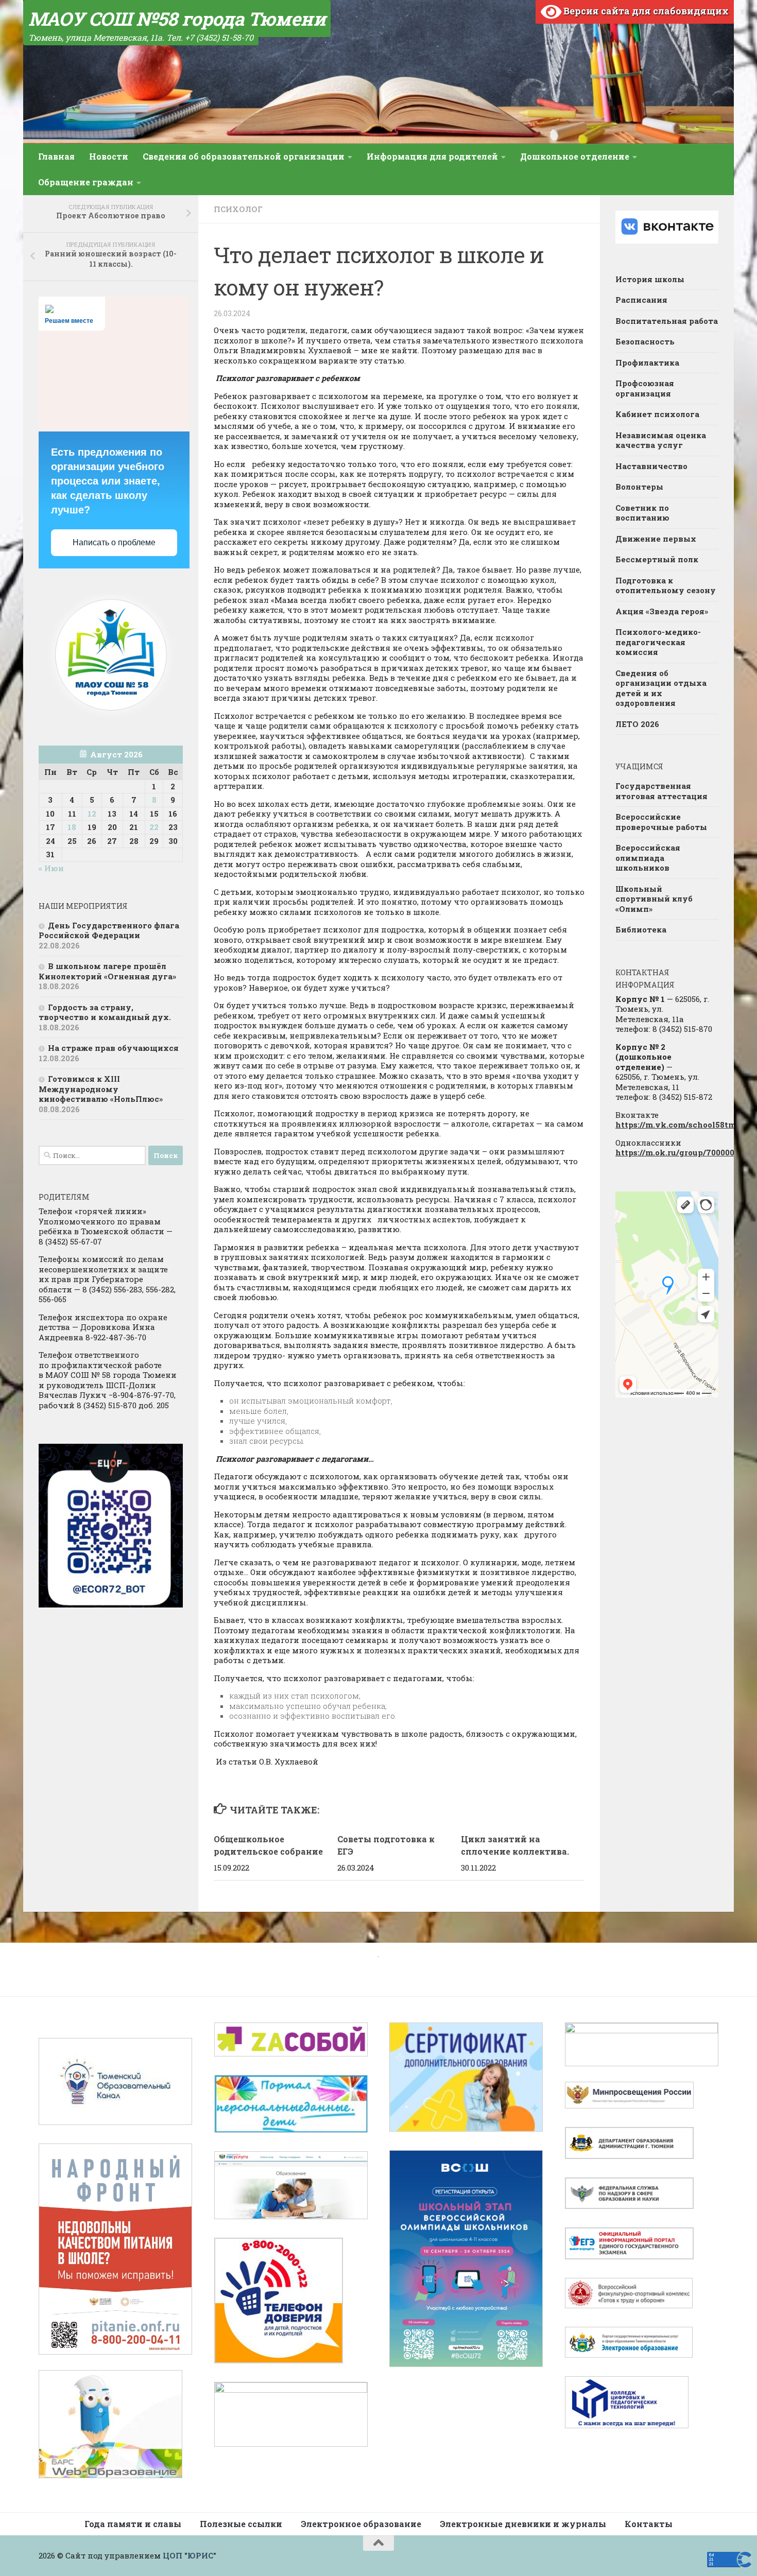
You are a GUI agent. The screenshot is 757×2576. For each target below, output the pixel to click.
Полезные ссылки (241, 2524)
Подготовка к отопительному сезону (666, 585)
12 (92, 814)
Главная (56, 156)
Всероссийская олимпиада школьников (648, 858)
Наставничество (651, 466)
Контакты (649, 2524)
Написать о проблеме (114, 542)
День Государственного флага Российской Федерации (109, 930)
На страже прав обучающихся (113, 1048)
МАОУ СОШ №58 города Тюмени (177, 19)
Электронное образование (361, 2524)
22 (154, 827)
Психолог (238, 209)
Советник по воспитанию (642, 513)
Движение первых (656, 539)
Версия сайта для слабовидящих (645, 11)
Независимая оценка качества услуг (661, 440)
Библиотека (641, 929)
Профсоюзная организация (645, 388)
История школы (650, 279)
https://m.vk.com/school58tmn (678, 1125)
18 (72, 827)
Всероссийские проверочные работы (661, 822)
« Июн (51, 868)
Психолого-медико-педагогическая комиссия (658, 642)
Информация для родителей (432, 156)
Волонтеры (639, 487)
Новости (109, 156)
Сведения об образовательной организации (244, 156)
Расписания (641, 300)
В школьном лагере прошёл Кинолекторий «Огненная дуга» (107, 971)
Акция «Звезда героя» (663, 611)
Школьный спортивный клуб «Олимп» (654, 899)
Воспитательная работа (667, 321)
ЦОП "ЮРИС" (190, 2555)
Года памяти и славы (133, 2524)
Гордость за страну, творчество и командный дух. (105, 1012)
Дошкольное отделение (575, 156)
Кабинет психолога (657, 414)
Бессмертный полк (657, 559)
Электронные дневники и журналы (523, 2524)
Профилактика (647, 362)
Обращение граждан (86, 182)
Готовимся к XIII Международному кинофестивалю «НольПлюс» (101, 1089)
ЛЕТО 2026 (637, 724)
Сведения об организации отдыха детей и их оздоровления (661, 688)
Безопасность (645, 341)
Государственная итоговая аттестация (661, 791)
